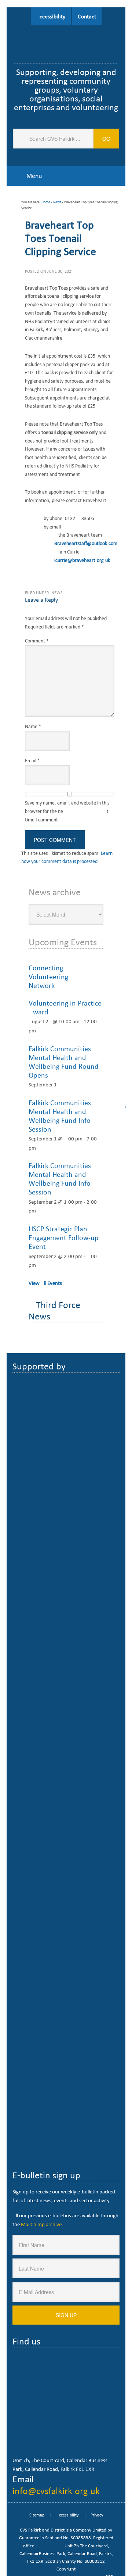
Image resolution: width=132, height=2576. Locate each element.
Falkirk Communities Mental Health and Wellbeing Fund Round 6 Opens (65, 1062)
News (57, 593)
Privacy (97, 2515)
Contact (87, 16)
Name (33, 726)
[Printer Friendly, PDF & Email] (79, 579)
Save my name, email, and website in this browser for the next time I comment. (67, 811)
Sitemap (37, 2515)
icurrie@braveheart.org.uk (82, 560)
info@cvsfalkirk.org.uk (56, 2491)
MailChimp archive (41, 2224)
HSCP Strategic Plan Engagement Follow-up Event (64, 1237)
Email (32, 761)
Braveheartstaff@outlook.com (86, 543)
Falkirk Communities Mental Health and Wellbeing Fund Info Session (60, 1116)
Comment (37, 641)
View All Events (45, 1283)
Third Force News (54, 1310)
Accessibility (51, 16)
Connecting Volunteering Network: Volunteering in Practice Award (65, 990)
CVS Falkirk (66, 38)
